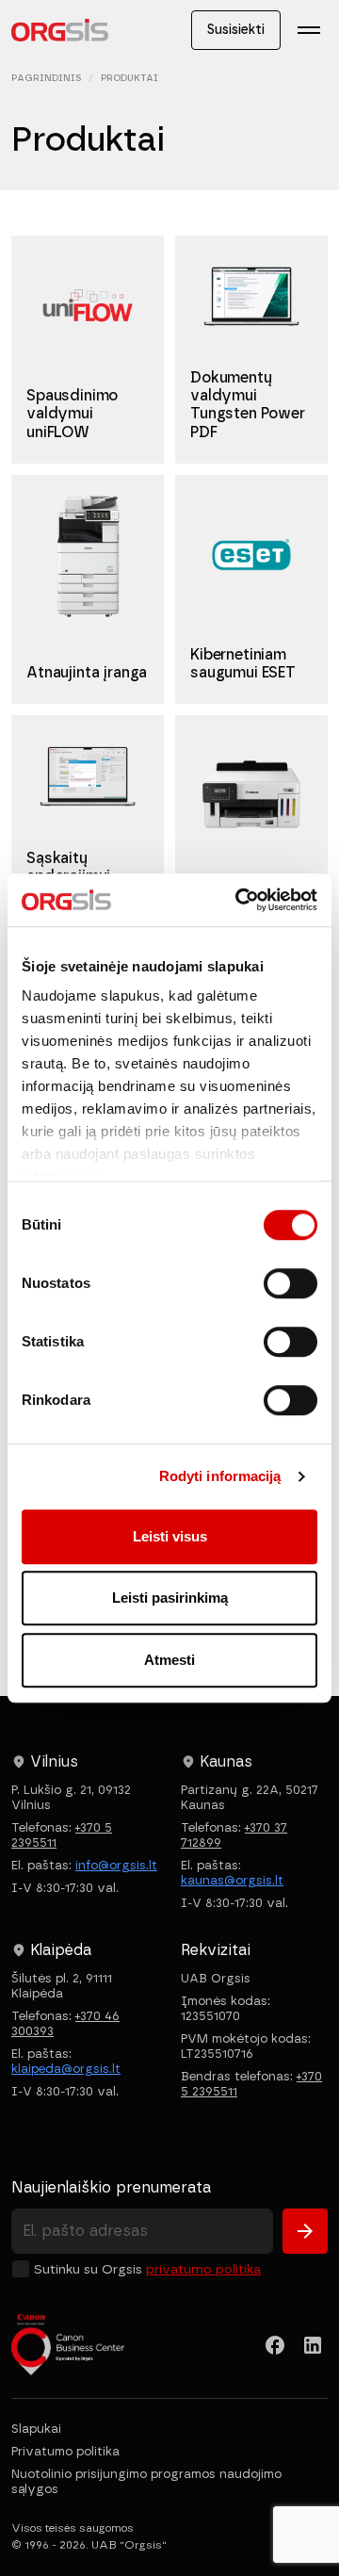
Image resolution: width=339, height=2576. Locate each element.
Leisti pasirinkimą (170, 1598)
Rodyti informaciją (220, 1476)
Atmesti (169, 1660)
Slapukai (36, 2429)
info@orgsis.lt (116, 1865)
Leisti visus (170, 1536)
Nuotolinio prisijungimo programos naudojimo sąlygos (146, 2481)
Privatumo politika (203, 2269)
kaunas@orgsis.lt (232, 1880)
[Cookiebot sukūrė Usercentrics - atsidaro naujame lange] (239, 900)
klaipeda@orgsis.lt (66, 2069)
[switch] (291, 1283)
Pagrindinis (46, 78)
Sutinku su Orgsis (147, 2269)
